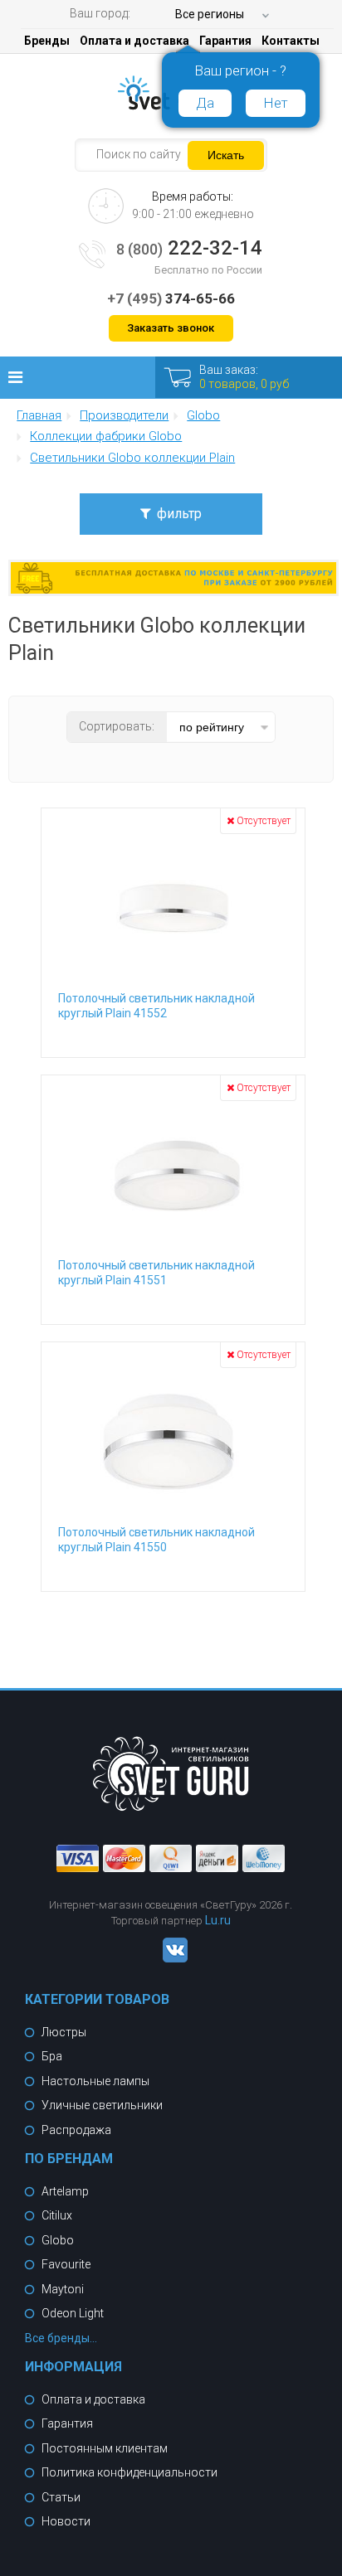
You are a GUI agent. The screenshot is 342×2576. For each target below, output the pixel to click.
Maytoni (63, 2289)
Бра (52, 2056)
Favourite (66, 2264)
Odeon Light (73, 2313)
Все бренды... (61, 2338)
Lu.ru (218, 1920)
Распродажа (76, 2130)
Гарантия (225, 41)
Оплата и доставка (134, 41)
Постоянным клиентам (105, 2448)
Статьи (61, 2497)
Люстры (64, 2032)
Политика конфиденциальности (129, 2472)
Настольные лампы (95, 2081)
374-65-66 (171, 298)
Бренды (47, 41)
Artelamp (65, 2191)
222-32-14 (189, 248)
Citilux (57, 2215)
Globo (58, 2240)
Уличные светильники (102, 2105)
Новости (66, 2521)
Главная (39, 416)
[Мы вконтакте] (171, 1958)
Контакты (291, 41)
